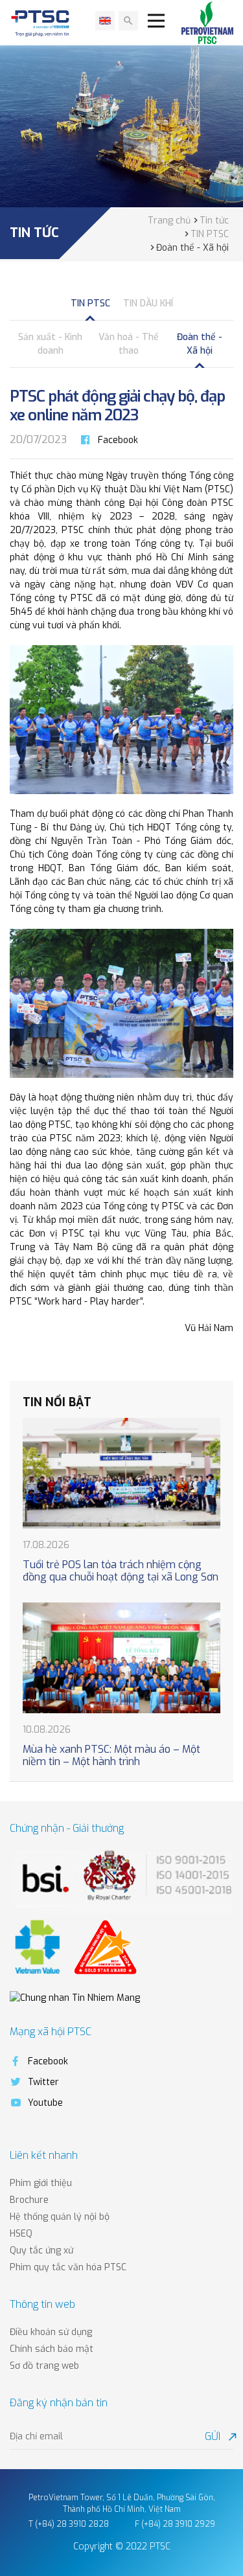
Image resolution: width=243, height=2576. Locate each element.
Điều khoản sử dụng (51, 2332)
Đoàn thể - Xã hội (200, 344)
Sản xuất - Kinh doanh (50, 344)
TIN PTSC (90, 303)
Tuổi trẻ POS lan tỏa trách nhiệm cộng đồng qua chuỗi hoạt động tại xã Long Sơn (121, 1571)
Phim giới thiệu (41, 2183)
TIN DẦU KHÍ (148, 303)
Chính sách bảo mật (52, 2349)
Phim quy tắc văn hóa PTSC (68, 2267)
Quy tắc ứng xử (41, 2251)
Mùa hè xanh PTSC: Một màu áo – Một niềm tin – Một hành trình (111, 1755)
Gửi (219, 2436)
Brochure (29, 2200)
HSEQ (21, 2234)
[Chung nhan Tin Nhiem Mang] (75, 1998)
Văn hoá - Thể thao (129, 344)
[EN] (105, 21)
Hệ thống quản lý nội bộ (60, 2217)
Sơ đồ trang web (44, 2366)
